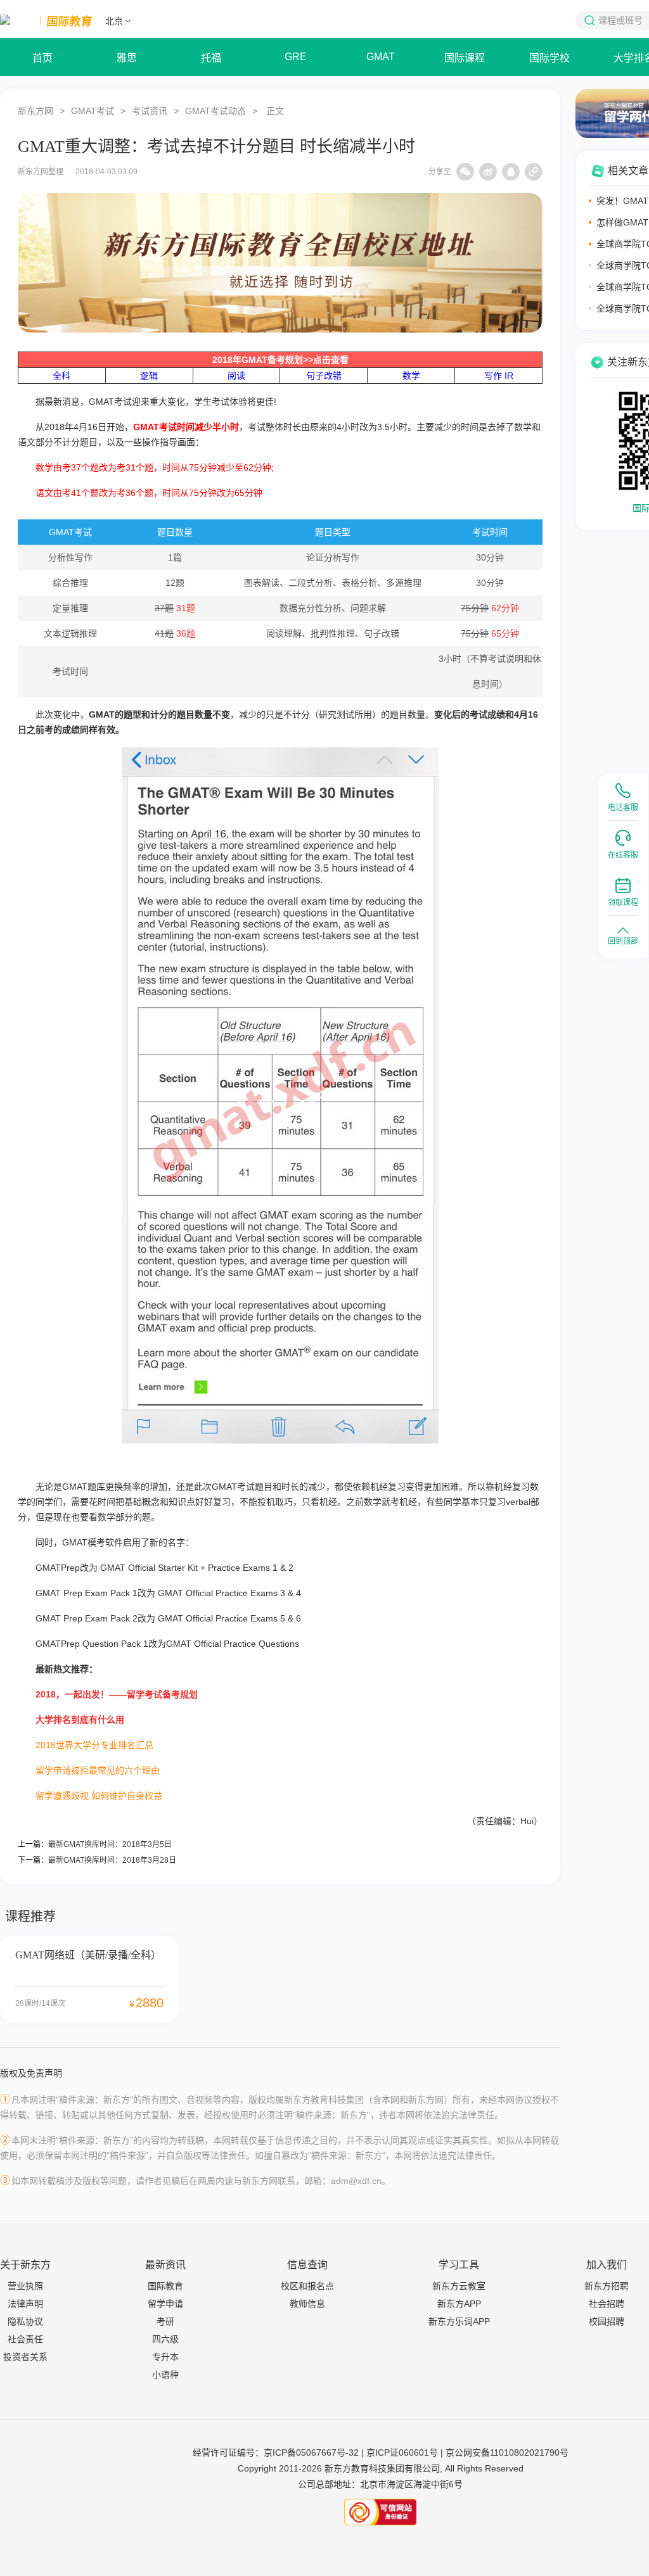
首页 (42, 58)
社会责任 (25, 2339)
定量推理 (70, 608)
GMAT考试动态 (215, 111)
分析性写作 (70, 557)
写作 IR (499, 376)
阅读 (236, 376)
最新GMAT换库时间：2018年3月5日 (110, 1844)
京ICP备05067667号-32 (311, 2452)
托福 (211, 58)
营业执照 (25, 2286)
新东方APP (459, 2304)
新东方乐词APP (459, 2321)
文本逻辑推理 (70, 633)
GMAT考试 (93, 111)
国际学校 (549, 58)
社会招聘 (607, 2304)
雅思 (127, 58)
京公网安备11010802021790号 (507, 2452)
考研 (165, 2321)
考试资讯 (150, 111)
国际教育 (165, 2286)
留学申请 (165, 2304)
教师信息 (307, 2304)
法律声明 (25, 2304)
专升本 (165, 2357)
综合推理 (70, 583)
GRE (296, 57)
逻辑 (149, 376)
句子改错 (324, 376)
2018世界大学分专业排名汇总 (94, 1745)
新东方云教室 (459, 2286)
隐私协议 (25, 2321)
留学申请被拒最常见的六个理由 (98, 1770)
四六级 (165, 2339)
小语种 (165, 2375)
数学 (411, 376)
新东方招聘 (607, 2286)
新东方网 (35, 111)
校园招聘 (607, 2321)
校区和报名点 (307, 2286)
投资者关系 (25, 2357)
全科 (61, 376)
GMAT (381, 57)
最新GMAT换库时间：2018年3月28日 (112, 1860)
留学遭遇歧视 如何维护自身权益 (99, 1796)
